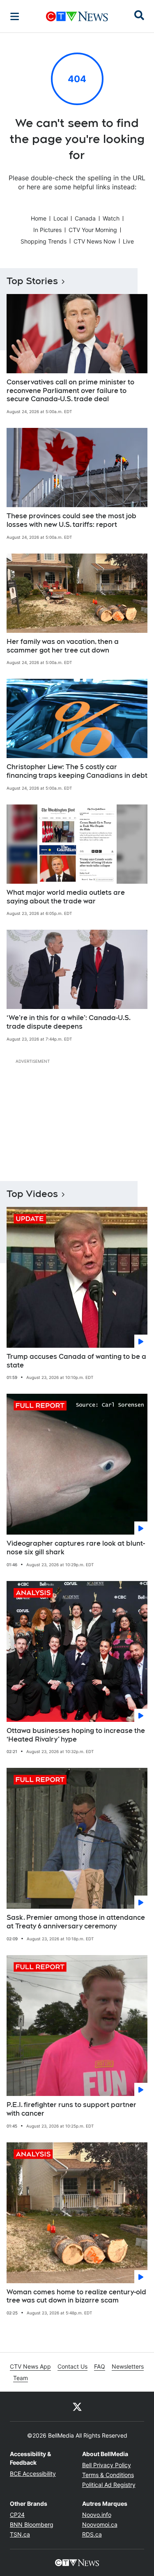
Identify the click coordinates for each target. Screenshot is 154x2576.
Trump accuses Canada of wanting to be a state (76, 1361)
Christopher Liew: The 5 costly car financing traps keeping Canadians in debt (77, 771)
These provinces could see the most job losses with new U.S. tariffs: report (71, 520)
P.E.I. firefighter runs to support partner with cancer (71, 2109)
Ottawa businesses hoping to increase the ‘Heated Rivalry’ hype (76, 1735)
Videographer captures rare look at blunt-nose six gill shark (76, 1548)
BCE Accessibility (33, 2474)
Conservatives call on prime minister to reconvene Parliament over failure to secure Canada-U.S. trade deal (70, 391)
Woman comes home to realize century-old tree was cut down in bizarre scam (76, 2296)
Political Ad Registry (109, 2485)
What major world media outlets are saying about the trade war (66, 897)
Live (128, 241)
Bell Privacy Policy (107, 2465)
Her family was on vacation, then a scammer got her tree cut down (63, 646)
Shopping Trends (44, 241)
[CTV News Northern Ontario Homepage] (77, 16)
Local (61, 218)
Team (21, 2378)
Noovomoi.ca (100, 2524)
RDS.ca (92, 2534)
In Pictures (47, 230)
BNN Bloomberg (32, 2524)
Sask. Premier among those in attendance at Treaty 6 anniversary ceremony (76, 1922)
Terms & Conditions (108, 2475)
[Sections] (15, 16)
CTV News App (30, 2366)
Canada (85, 218)
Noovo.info (97, 2515)
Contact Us (72, 2366)
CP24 (17, 2515)
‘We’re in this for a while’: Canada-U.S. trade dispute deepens (69, 1022)
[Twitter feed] (77, 2406)
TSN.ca (20, 2534)
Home (39, 218)
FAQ (100, 2366)
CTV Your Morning (93, 230)
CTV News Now (95, 241)
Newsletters (128, 2366)
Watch (111, 218)
